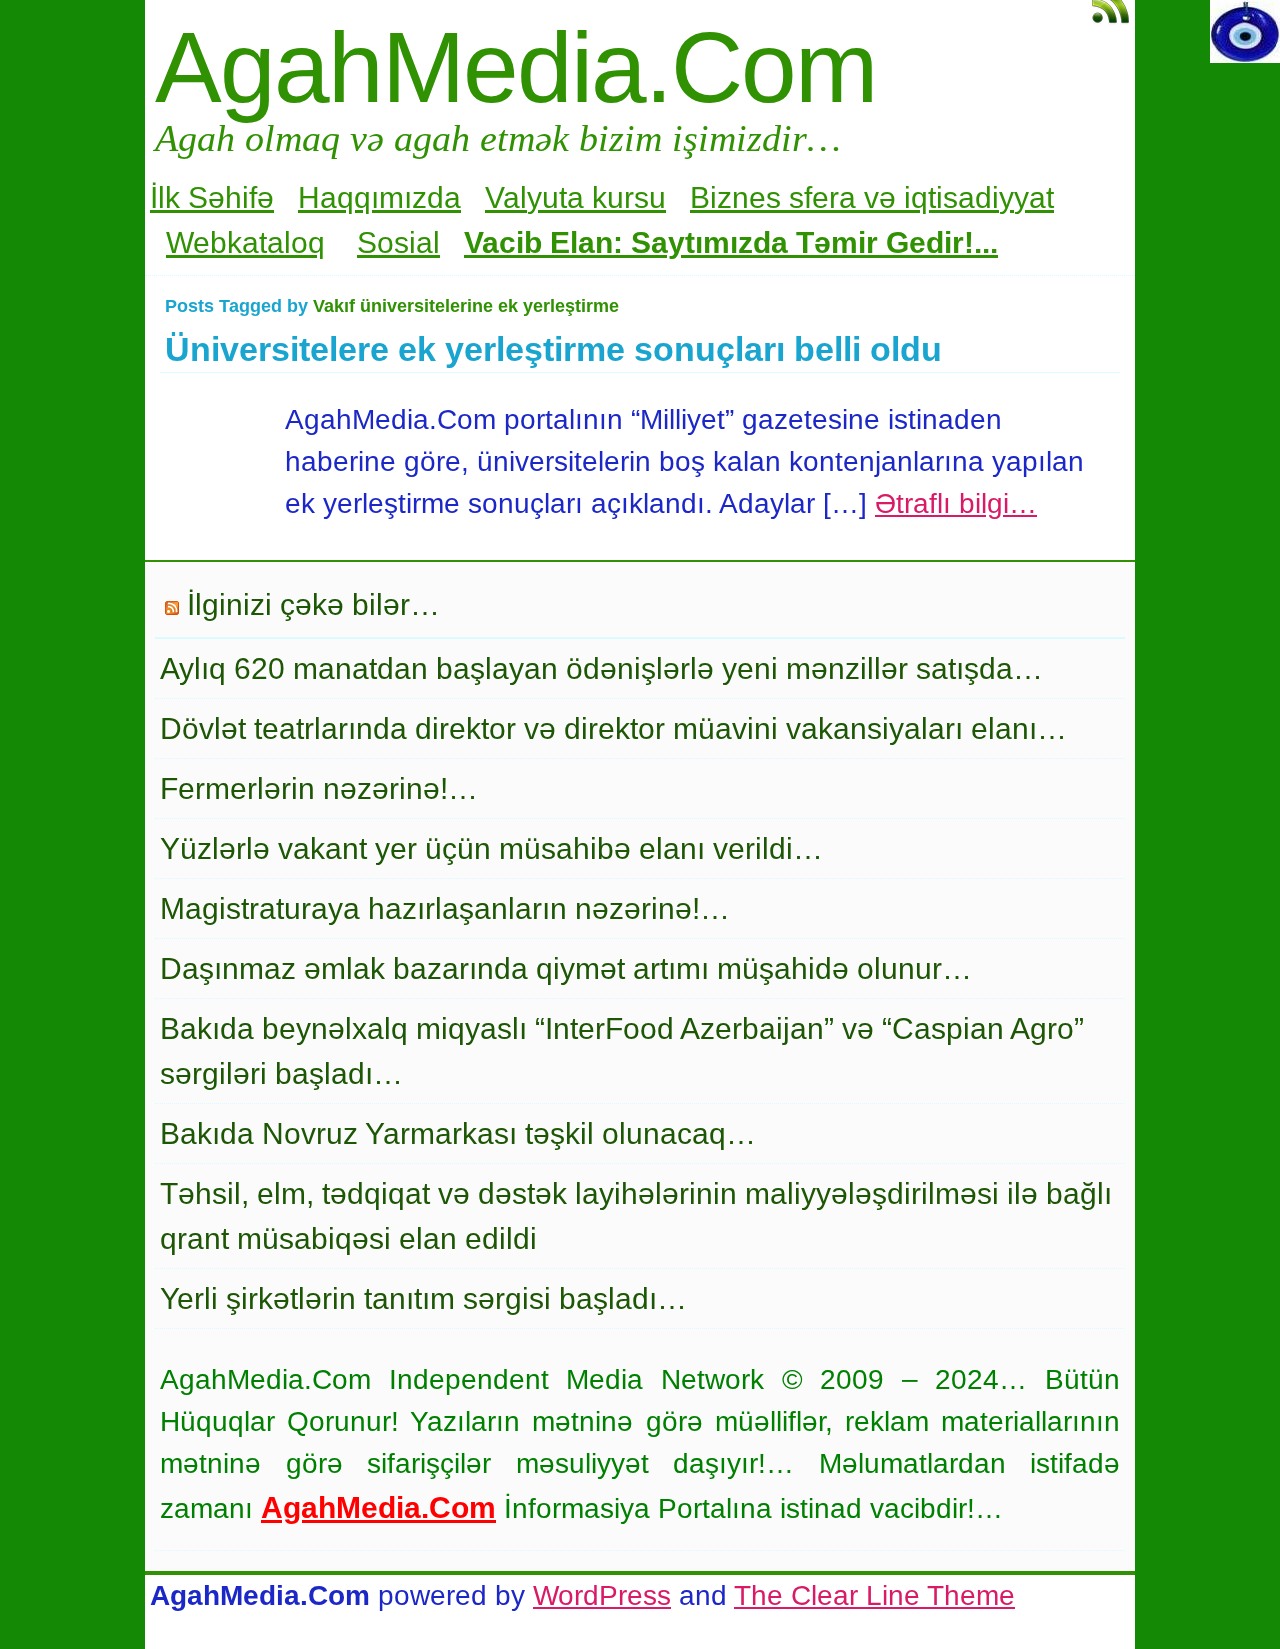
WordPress (602, 1595)
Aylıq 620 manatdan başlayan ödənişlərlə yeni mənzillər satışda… (601, 668)
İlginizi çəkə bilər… (313, 604)
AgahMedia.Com (515, 67)
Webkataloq (245, 242)
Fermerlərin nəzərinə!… (319, 788)
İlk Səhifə (212, 197)
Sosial (398, 242)
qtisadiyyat (982, 197)
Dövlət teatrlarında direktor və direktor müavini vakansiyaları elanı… (613, 728)
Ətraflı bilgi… (956, 503)
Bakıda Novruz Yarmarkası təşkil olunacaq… (458, 1133)
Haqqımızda (379, 197)
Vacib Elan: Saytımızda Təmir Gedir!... (731, 242)
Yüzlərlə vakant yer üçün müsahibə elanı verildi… (491, 848)
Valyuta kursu (575, 197)
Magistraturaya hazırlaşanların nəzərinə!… (445, 908)
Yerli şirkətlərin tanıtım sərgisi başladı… (423, 1298)
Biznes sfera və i (800, 197)
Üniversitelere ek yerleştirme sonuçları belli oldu (553, 349)
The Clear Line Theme (874, 1595)
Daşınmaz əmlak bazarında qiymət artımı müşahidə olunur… (566, 968)
